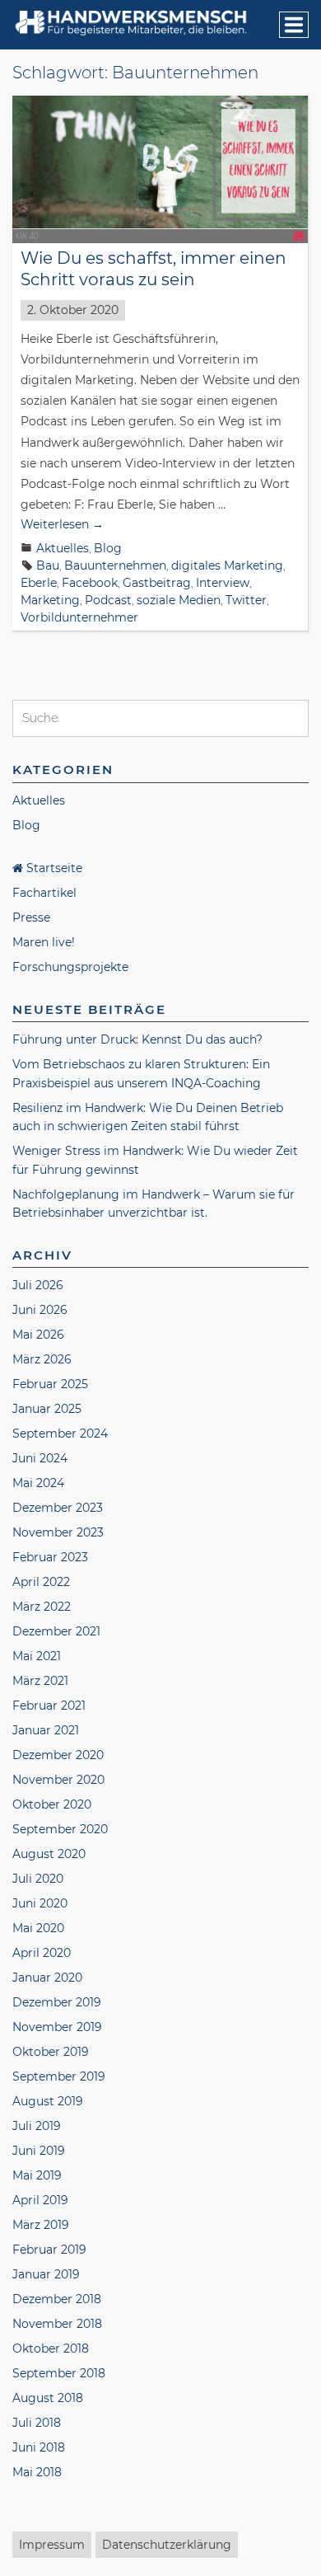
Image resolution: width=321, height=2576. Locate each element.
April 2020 (42, 1953)
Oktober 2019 (51, 2052)
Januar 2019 (46, 2274)
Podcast (108, 600)
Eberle (39, 583)
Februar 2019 (49, 2250)
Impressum (52, 2545)
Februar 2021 (49, 1706)
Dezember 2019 (57, 2002)
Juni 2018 (39, 2447)
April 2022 (41, 1582)
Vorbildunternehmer (79, 617)
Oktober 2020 (52, 1804)
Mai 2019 (37, 2175)
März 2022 (42, 1607)
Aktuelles (63, 548)
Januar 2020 (47, 1978)
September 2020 (60, 1829)
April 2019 (40, 2200)
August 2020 (49, 1854)
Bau (48, 565)
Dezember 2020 (58, 1755)
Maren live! (44, 942)
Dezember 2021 (56, 1631)
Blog (108, 548)
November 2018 (57, 2324)
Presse (31, 917)
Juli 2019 (37, 2126)
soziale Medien (179, 600)
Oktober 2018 (51, 2348)
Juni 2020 (40, 1903)
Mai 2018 (37, 2472)
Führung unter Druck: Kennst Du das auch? (137, 1039)
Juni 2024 (40, 1458)
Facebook (90, 583)
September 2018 (59, 2373)
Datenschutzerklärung (167, 2545)
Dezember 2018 (57, 2299)
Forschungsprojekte (70, 967)
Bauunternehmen (115, 565)
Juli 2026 (38, 1285)
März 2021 (40, 1681)
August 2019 (48, 2101)
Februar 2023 (50, 1557)
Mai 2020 (38, 1928)
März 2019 (41, 2225)
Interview (223, 583)
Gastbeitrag (157, 583)
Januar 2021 (46, 1730)
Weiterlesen (62, 524)
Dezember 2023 (58, 1508)
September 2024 (60, 1433)
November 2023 (58, 1532)
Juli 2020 (38, 1879)
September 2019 (59, 2076)
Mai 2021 (37, 1656)
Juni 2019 (39, 2151)
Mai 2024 (38, 1483)
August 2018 (48, 2398)
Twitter (246, 600)
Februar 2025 (50, 1384)
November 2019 (57, 2027)
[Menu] (294, 25)
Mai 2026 (38, 1335)
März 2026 (42, 1359)
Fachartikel (44, 893)
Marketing (50, 600)
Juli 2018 (37, 2423)
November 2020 (58, 1780)
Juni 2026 (40, 1310)
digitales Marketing (227, 565)
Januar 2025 (47, 1409)
